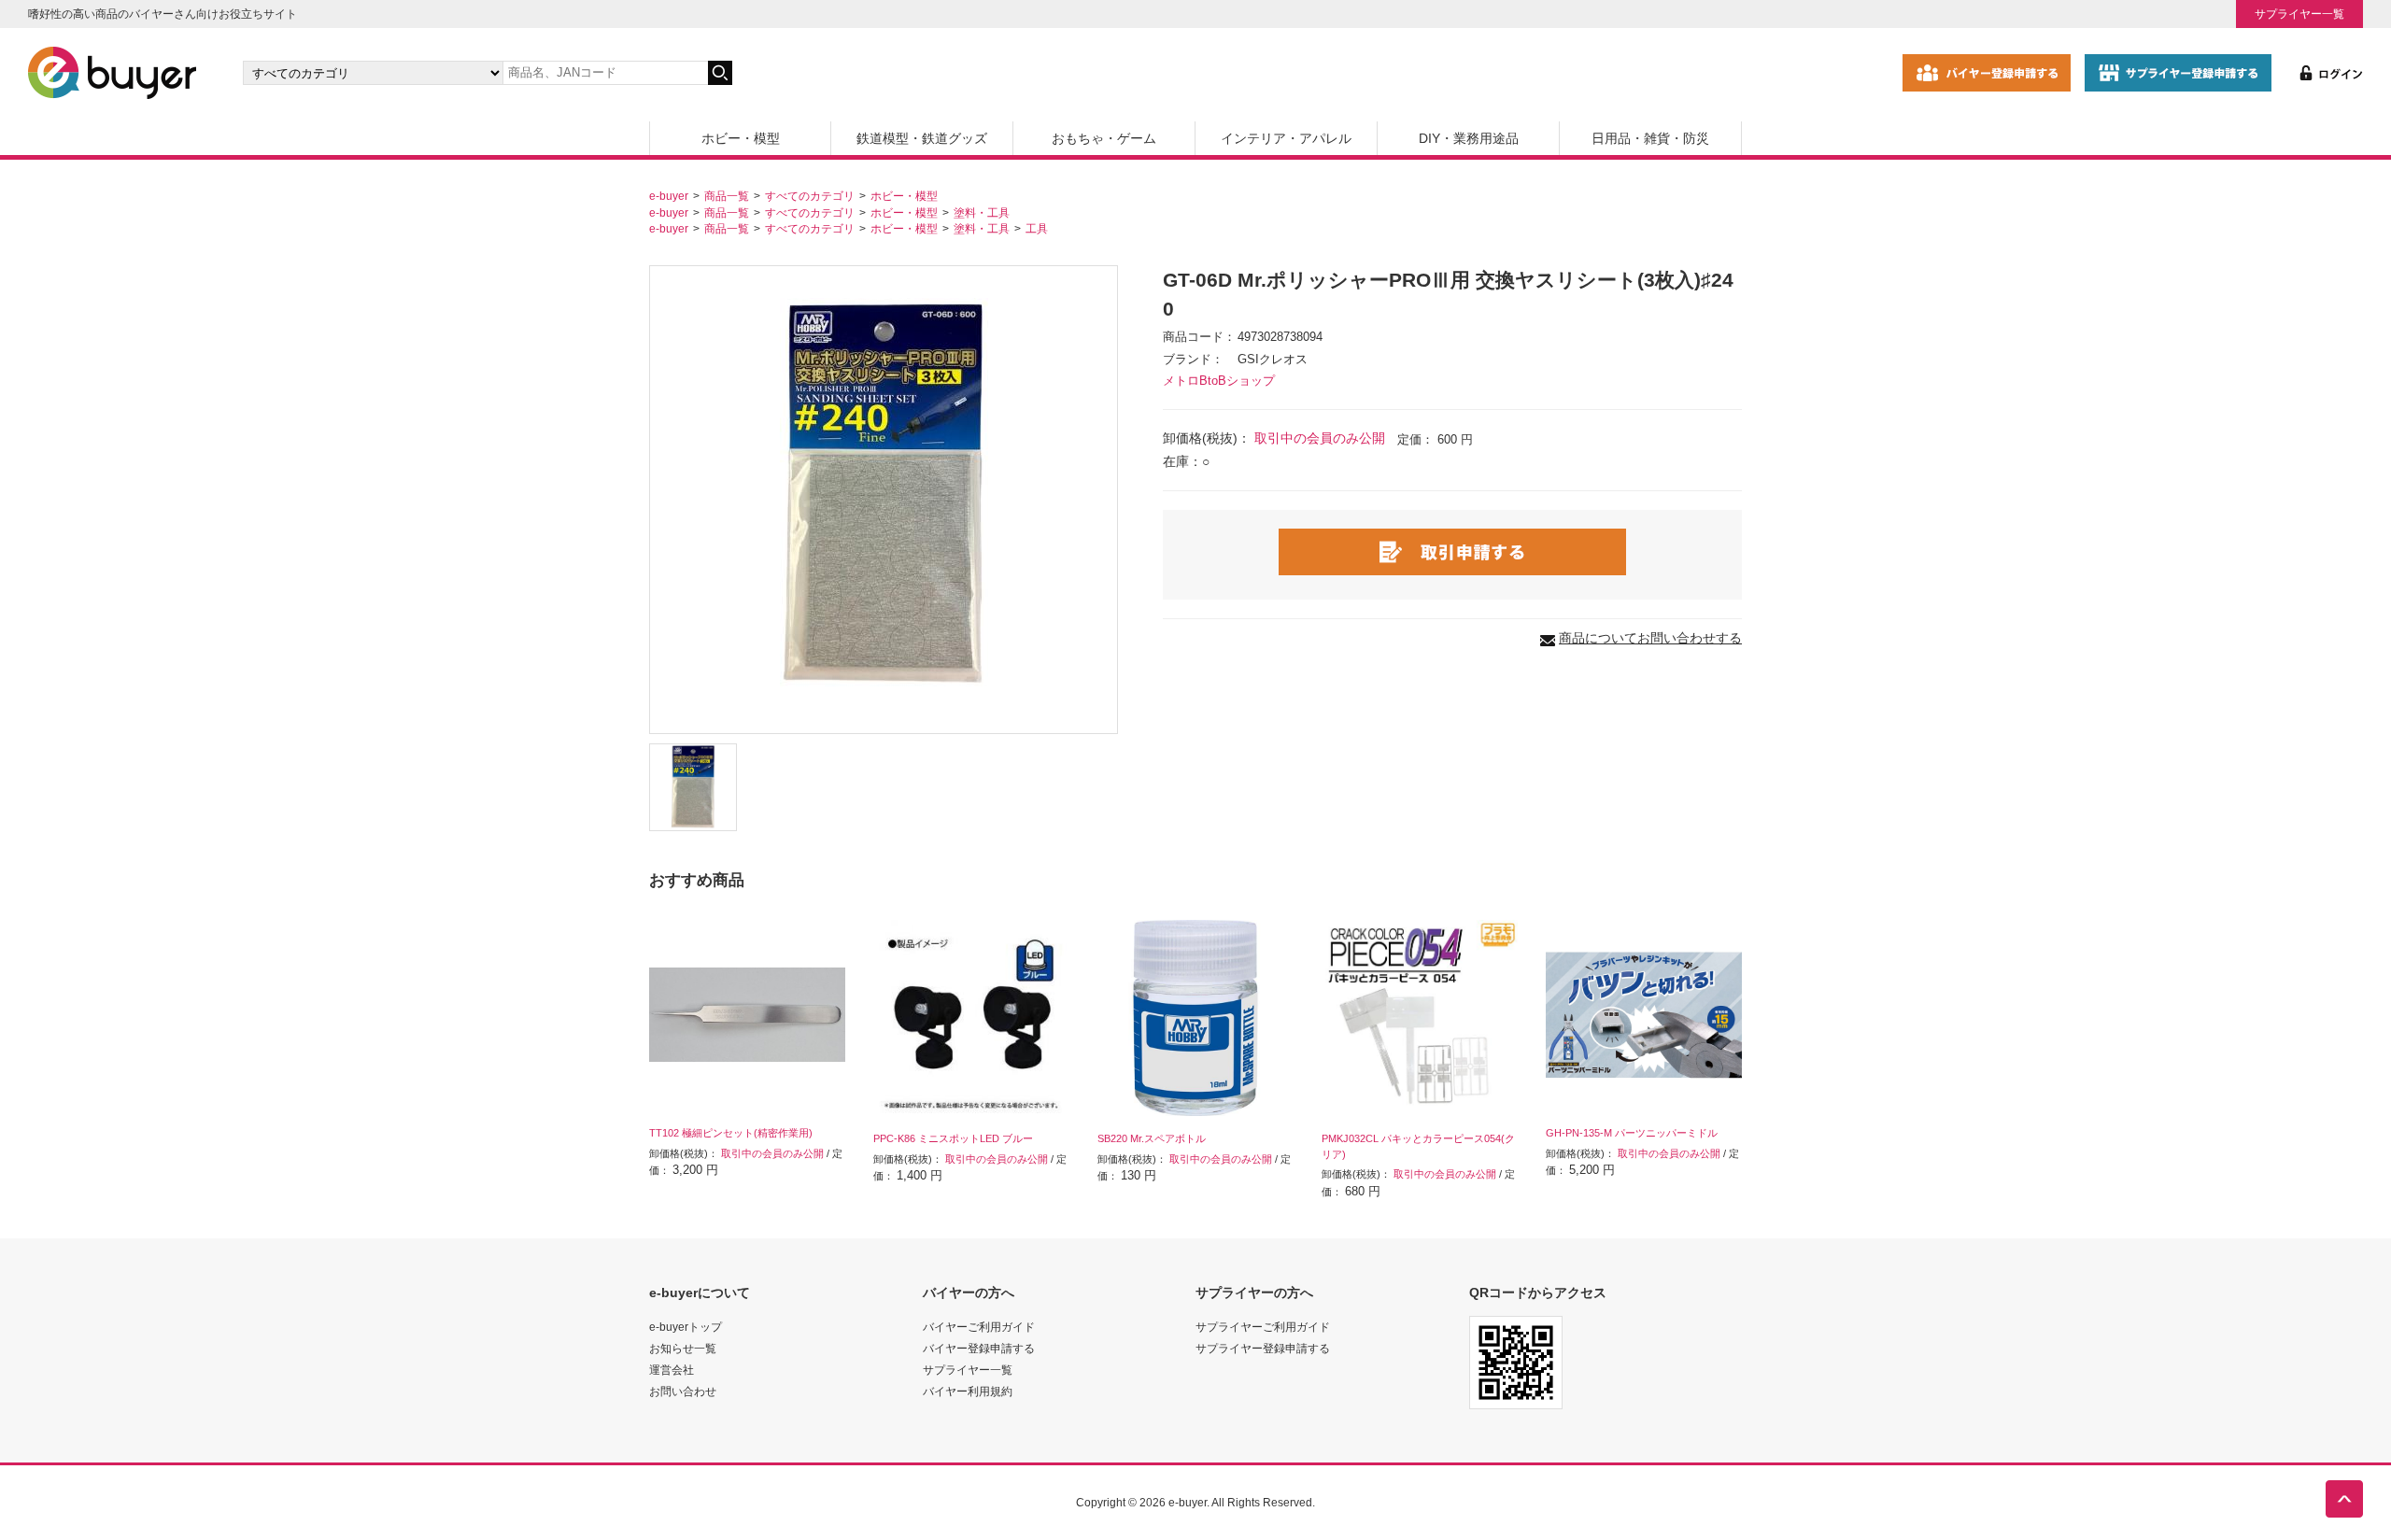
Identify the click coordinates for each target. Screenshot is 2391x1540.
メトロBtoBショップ (1219, 381)
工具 (1037, 228)
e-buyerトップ (686, 1327)
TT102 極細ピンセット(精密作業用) (731, 1133)
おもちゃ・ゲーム (1104, 138)
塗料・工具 (982, 212)
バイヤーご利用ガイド (979, 1327)
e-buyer (669, 196)
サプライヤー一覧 (2299, 14)
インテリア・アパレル (1286, 138)
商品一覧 (727, 196)
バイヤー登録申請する (979, 1348)
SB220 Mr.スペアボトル (1152, 1138)
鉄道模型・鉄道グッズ (922, 138)
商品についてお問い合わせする (1650, 638)
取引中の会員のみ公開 (1320, 438)
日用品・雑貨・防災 (1650, 138)
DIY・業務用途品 (1469, 138)
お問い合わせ (683, 1391)
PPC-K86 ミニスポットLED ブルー (953, 1138)
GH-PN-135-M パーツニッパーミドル (1632, 1133)
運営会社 (672, 1370)
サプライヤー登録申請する (1263, 1348)
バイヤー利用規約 (968, 1391)
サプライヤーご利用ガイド (1263, 1327)
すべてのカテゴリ (810, 196)
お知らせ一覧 (683, 1348)
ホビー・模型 (741, 138)
